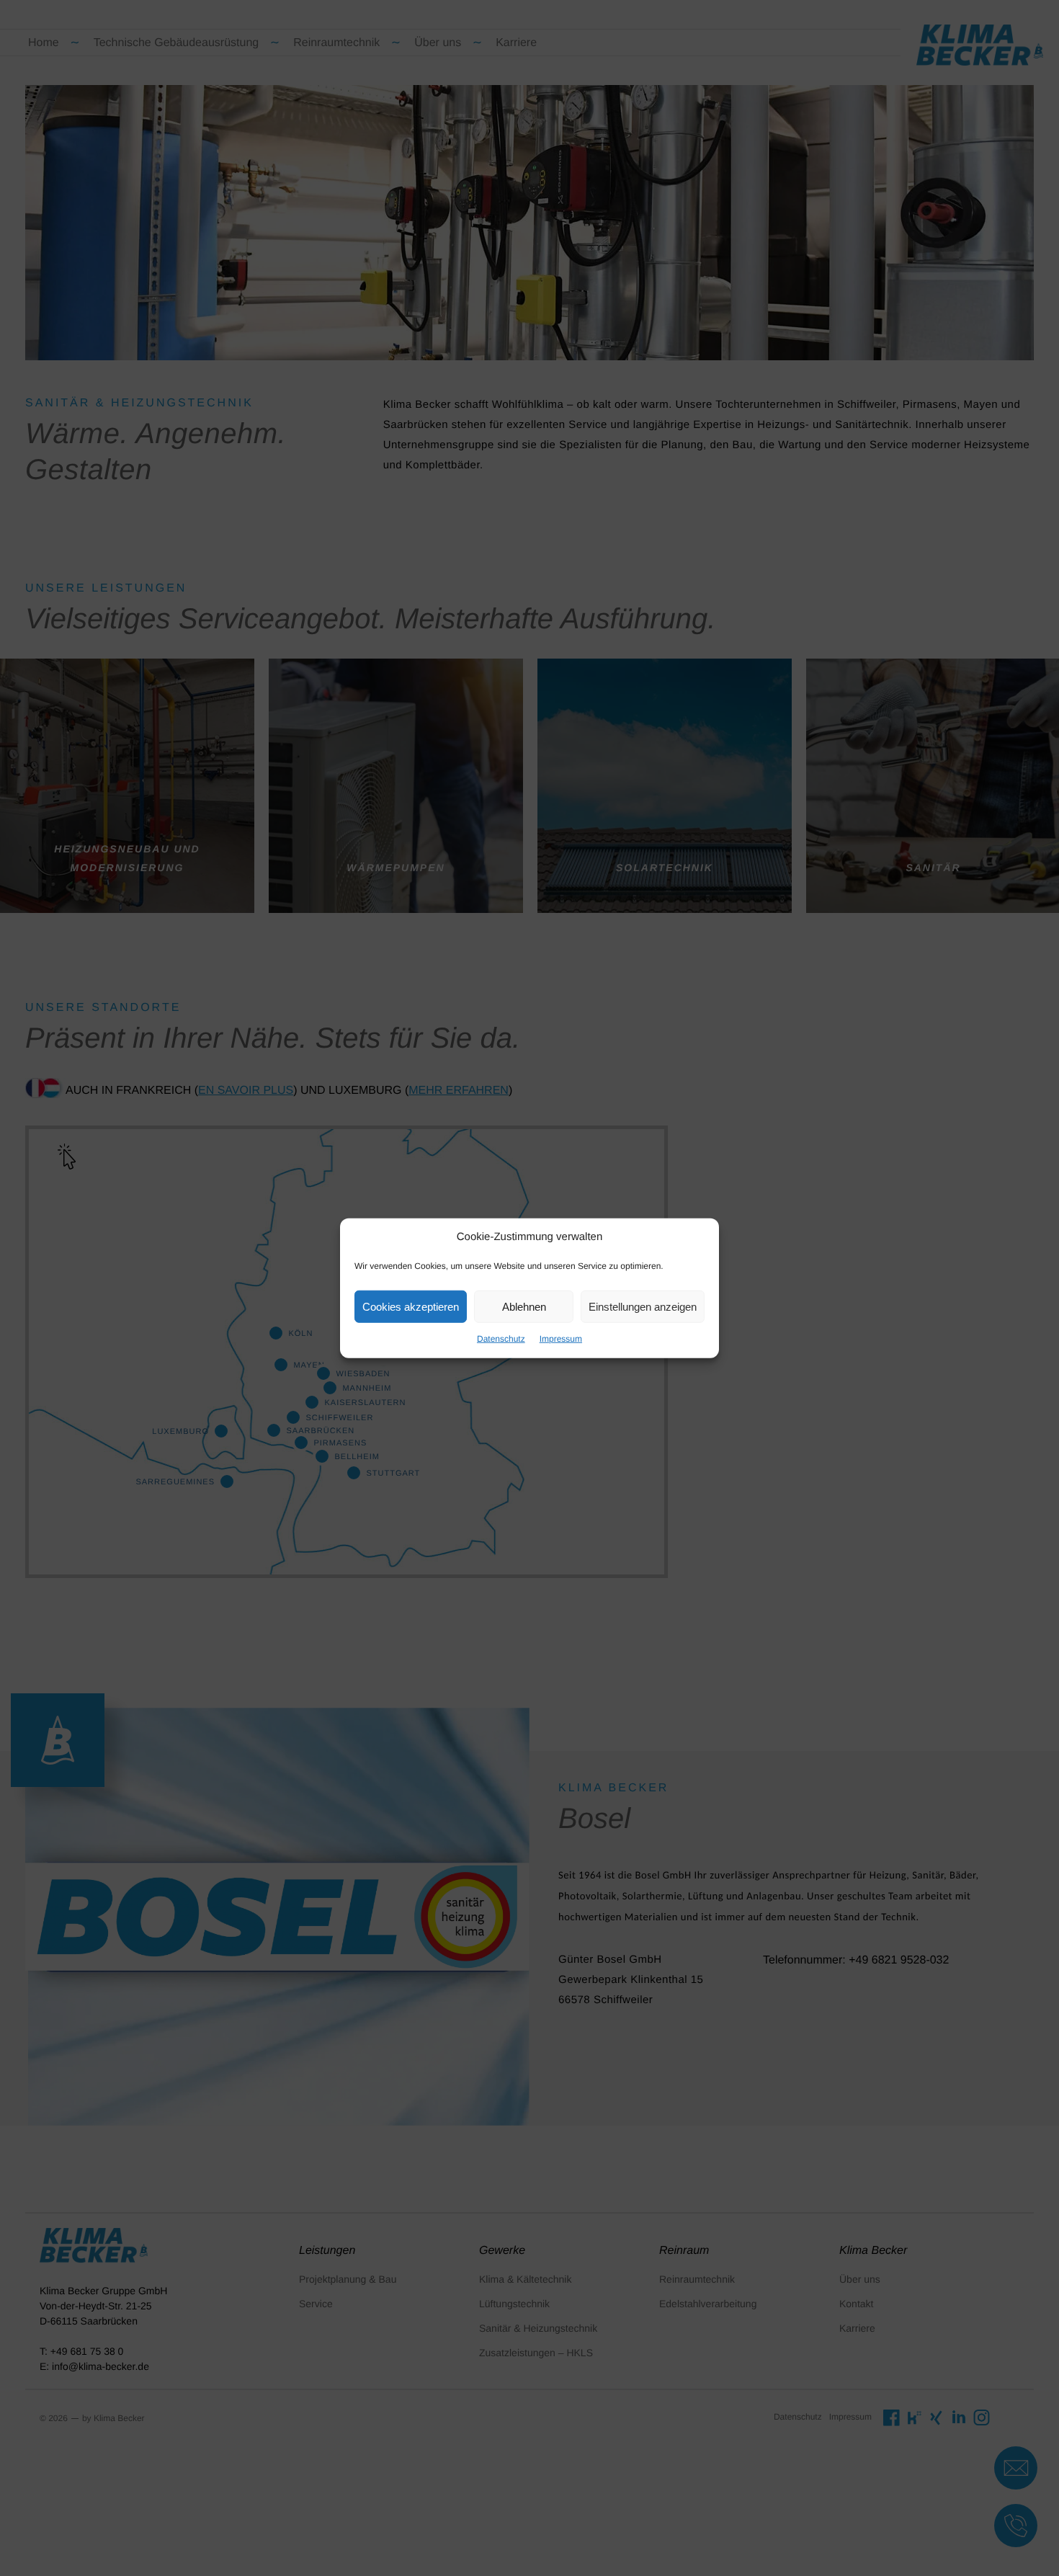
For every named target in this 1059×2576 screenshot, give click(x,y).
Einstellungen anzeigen (643, 1306)
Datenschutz (501, 1339)
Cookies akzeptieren (411, 1306)
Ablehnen (524, 1306)
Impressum (561, 1339)
